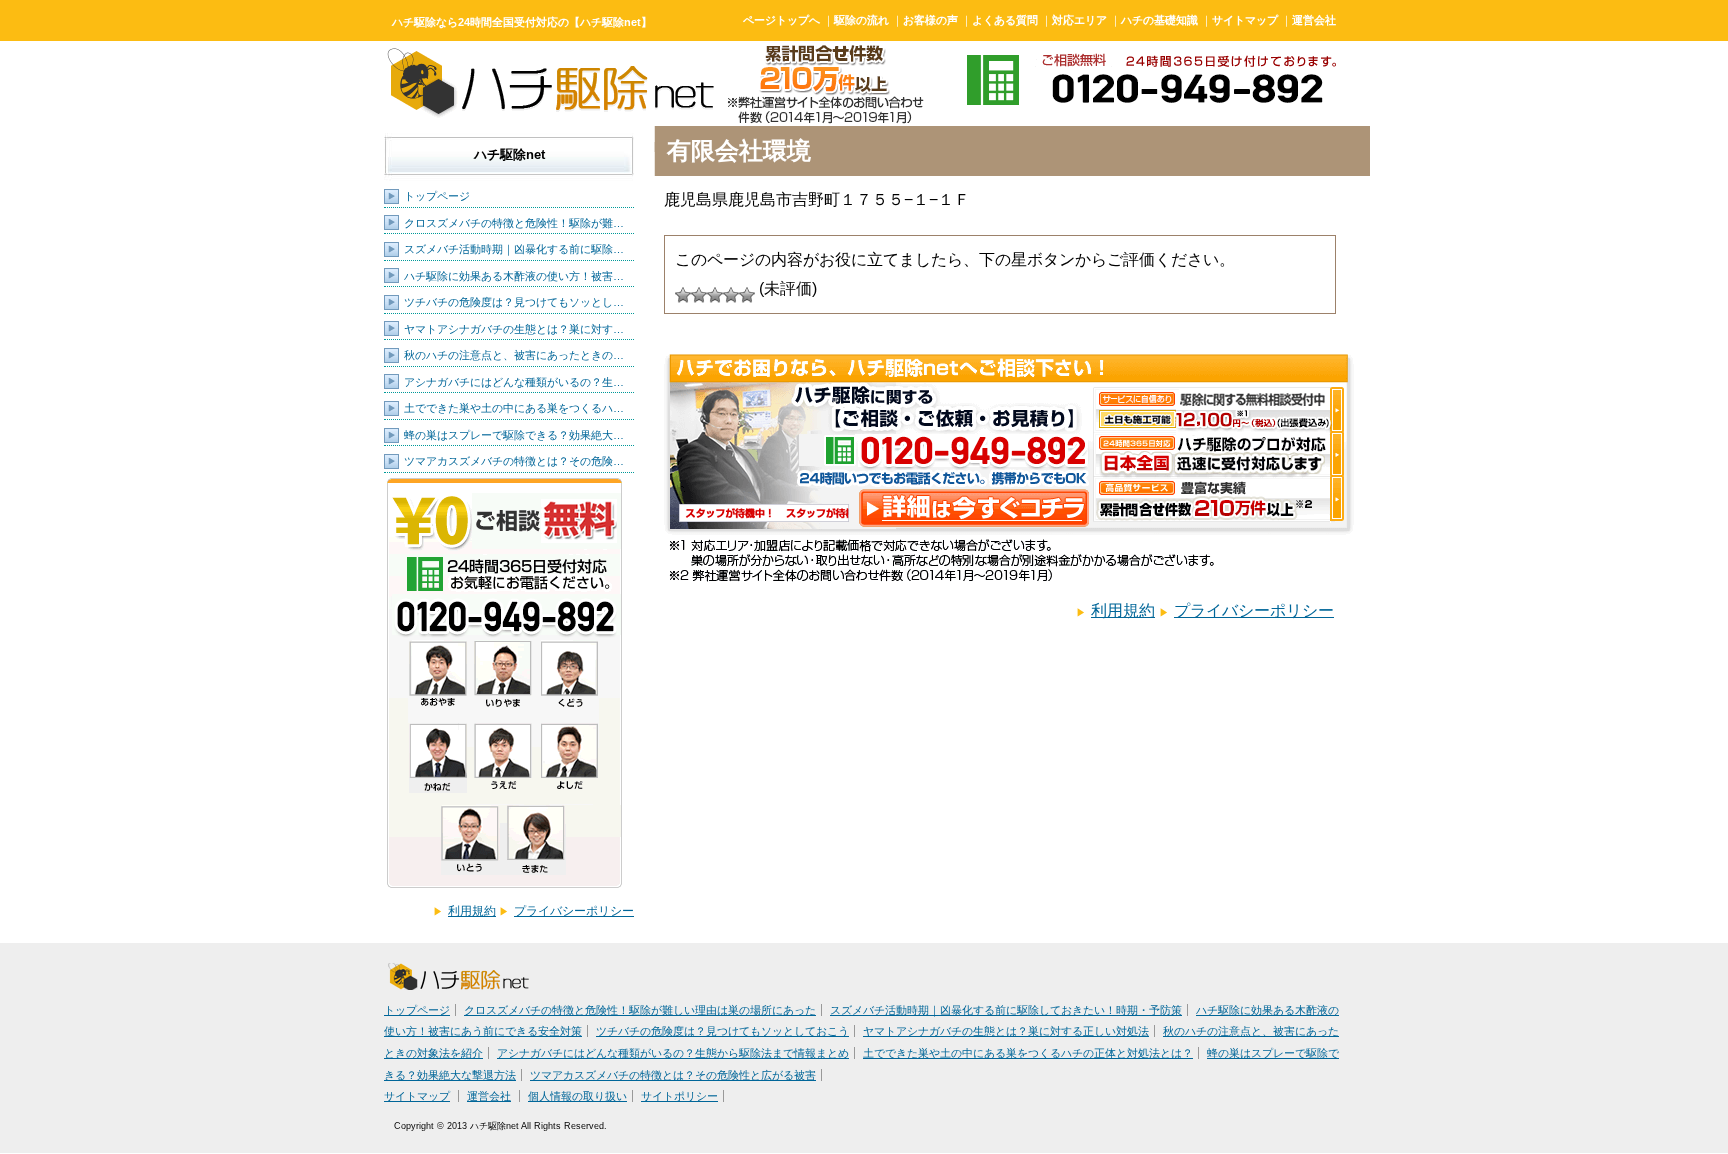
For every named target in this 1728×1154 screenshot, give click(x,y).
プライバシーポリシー (574, 911)
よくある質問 (1005, 20)
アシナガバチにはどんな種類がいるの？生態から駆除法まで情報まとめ (673, 1053)
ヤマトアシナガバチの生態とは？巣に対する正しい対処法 (1006, 1031)
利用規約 (472, 911)
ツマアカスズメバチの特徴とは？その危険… (514, 461)
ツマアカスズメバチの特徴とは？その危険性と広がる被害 (673, 1075)
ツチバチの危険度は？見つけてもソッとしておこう (722, 1031)
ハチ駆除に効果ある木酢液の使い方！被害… (514, 276)
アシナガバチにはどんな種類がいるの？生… (514, 382)
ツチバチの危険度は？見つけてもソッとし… (514, 302)
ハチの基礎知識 (1159, 20)
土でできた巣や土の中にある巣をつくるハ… (514, 408)
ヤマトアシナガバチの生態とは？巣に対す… (514, 329)
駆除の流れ (861, 20)
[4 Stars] (731, 295)
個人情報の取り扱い (577, 1096)
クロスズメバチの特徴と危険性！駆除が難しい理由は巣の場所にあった (640, 1010)
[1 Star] (683, 295)
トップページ (437, 196)
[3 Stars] (715, 295)
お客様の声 (930, 20)
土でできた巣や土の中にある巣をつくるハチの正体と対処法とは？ (1028, 1053)
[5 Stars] (747, 295)
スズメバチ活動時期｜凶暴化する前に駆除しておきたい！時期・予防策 (1006, 1010)
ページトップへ (781, 20)
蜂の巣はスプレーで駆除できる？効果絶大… (514, 435)
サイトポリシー (679, 1096)
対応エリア (1079, 20)
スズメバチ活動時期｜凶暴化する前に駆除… (514, 249)
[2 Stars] (699, 295)
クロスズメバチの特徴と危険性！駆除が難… (514, 223)
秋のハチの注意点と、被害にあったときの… (514, 355)
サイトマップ (1245, 20)
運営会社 (1314, 20)
